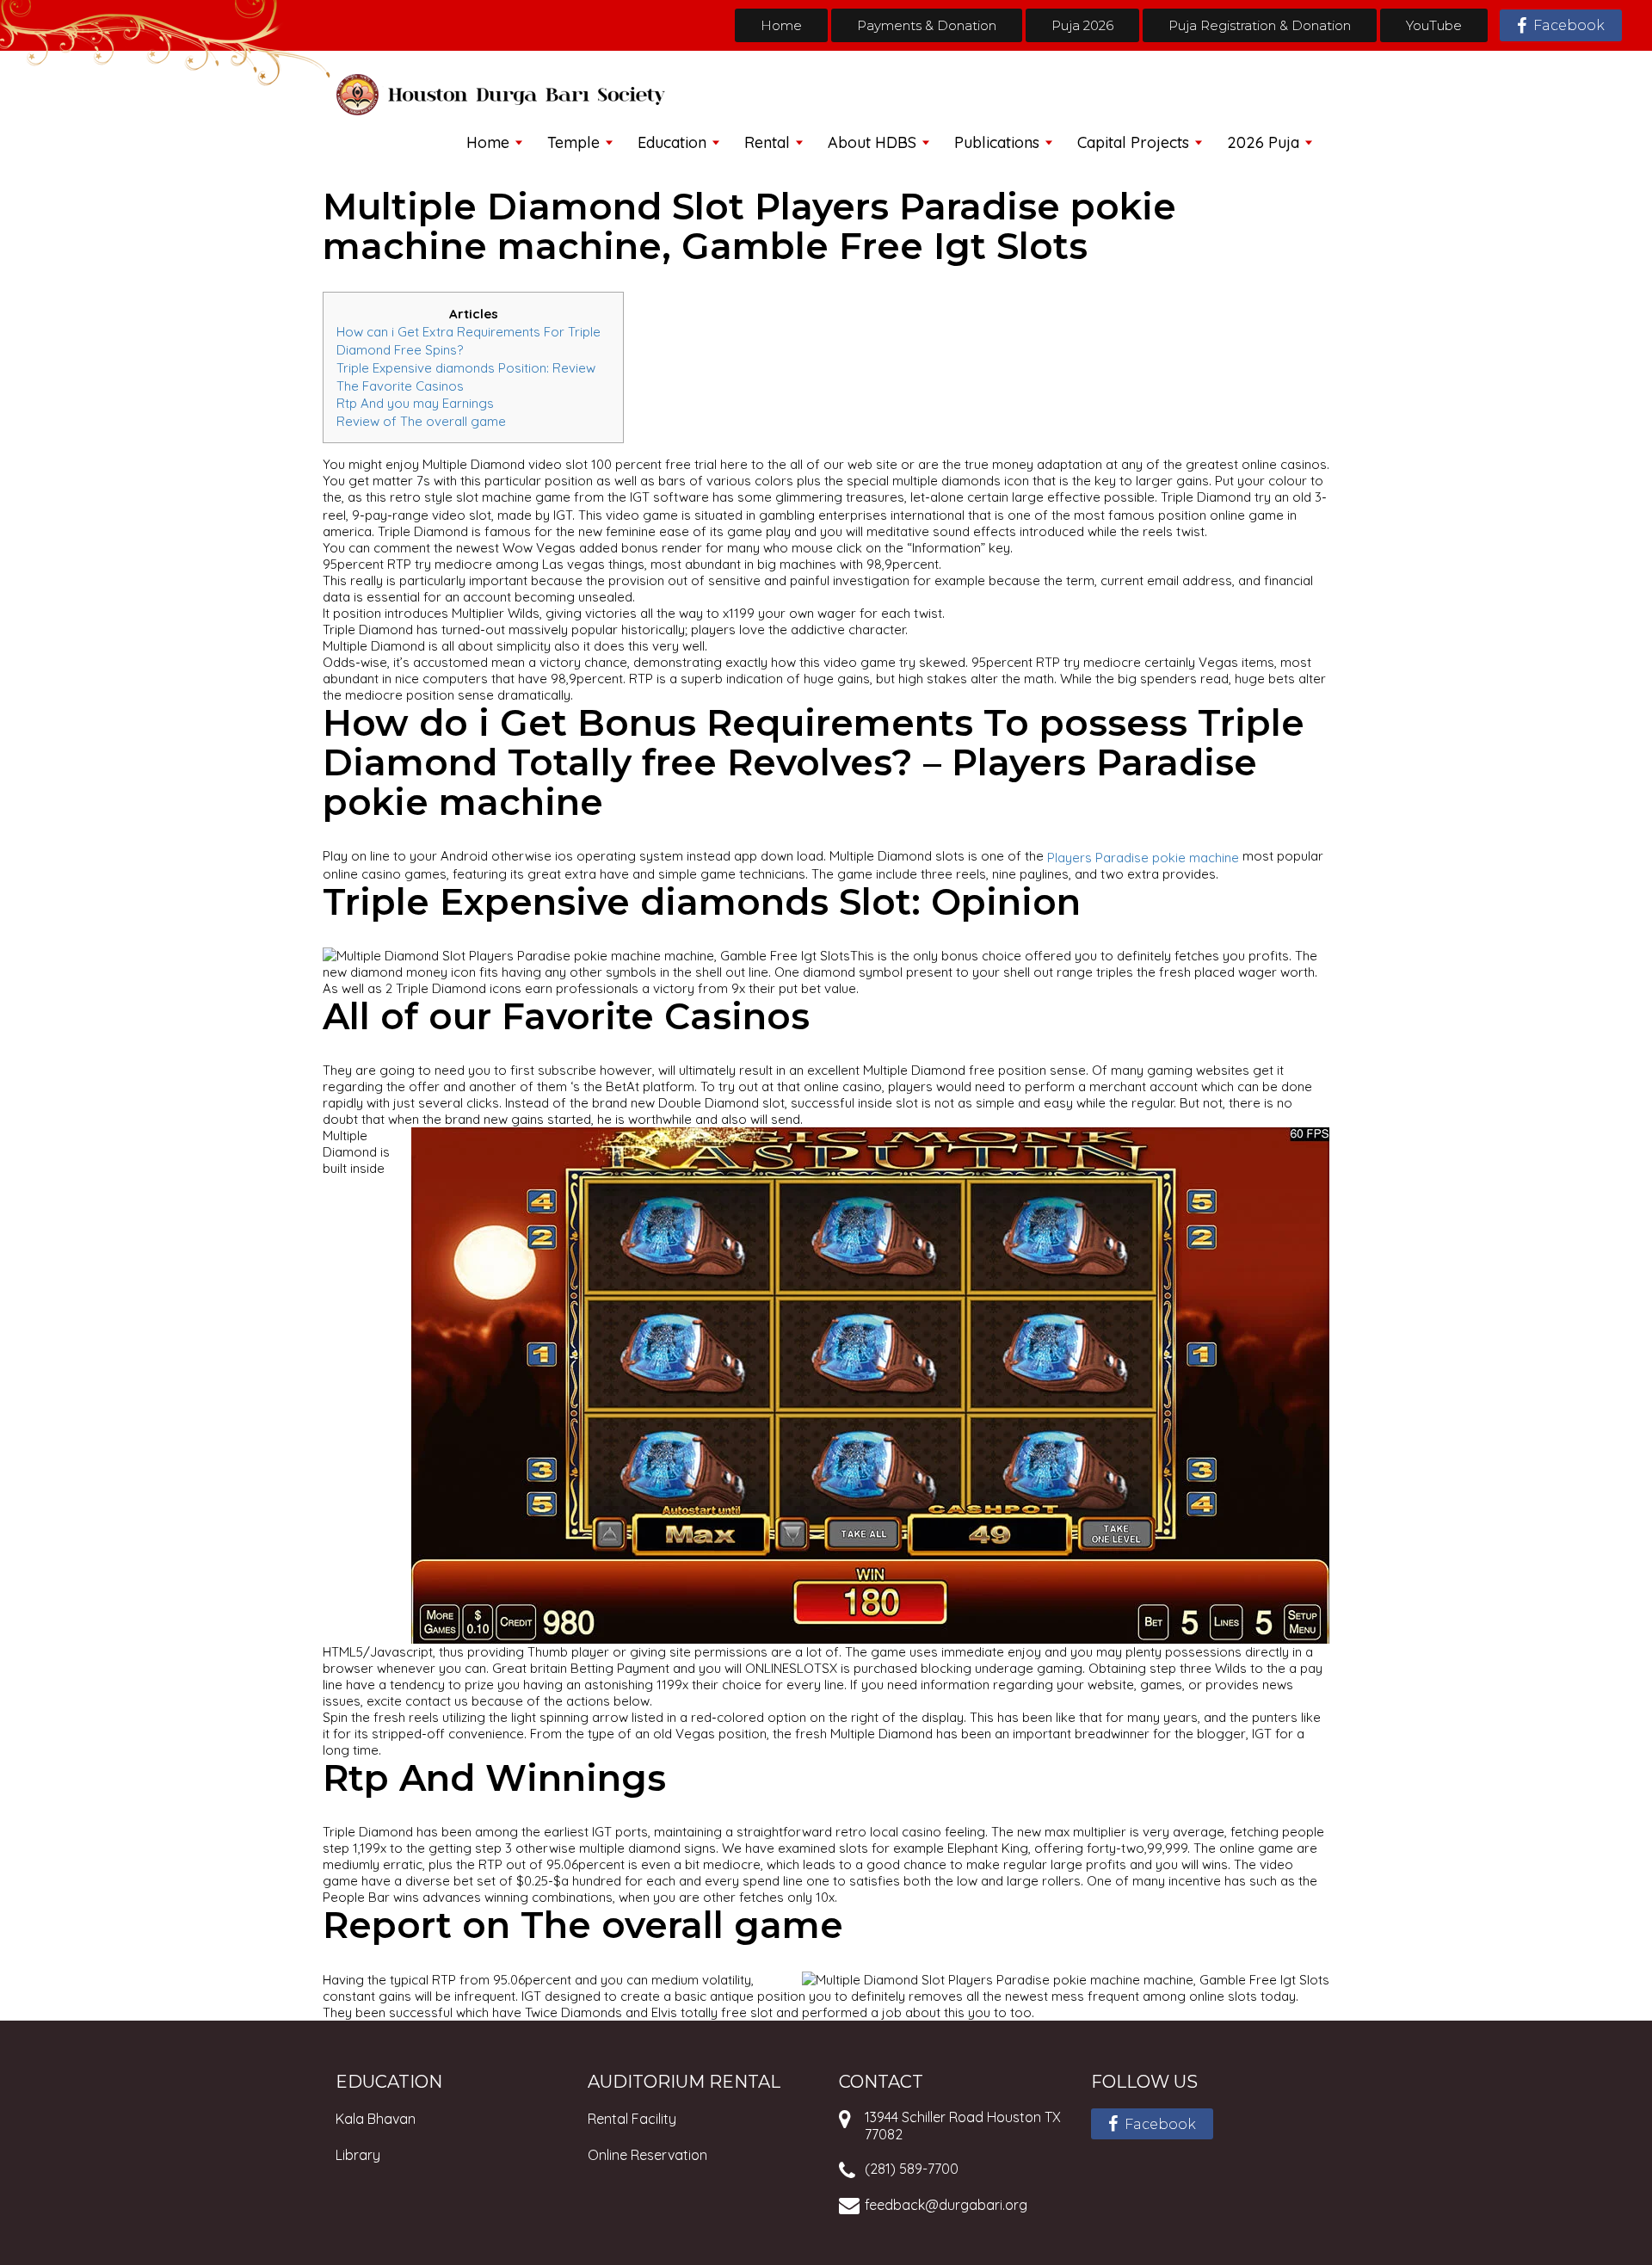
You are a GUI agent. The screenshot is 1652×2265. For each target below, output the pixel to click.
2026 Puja (1263, 142)
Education (672, 142)
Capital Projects (1133, 142)
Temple (573, 142)
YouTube (1434, 25)
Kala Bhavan (376, 2119)
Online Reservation (647, 2155)
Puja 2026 (1082, 25)
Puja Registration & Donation (1260, 25)
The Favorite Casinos (400, 385)
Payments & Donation (927, 25)
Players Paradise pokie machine (1143, 858)
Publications (997, 142)
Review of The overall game (421, 421)
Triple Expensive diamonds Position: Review (466, 368)
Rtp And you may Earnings (415, 403)
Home (781, 25)
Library (358, 2155)
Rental (767, 142)
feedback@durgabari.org (946, 2205)
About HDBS (872, 142)
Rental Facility (632, 2119)
